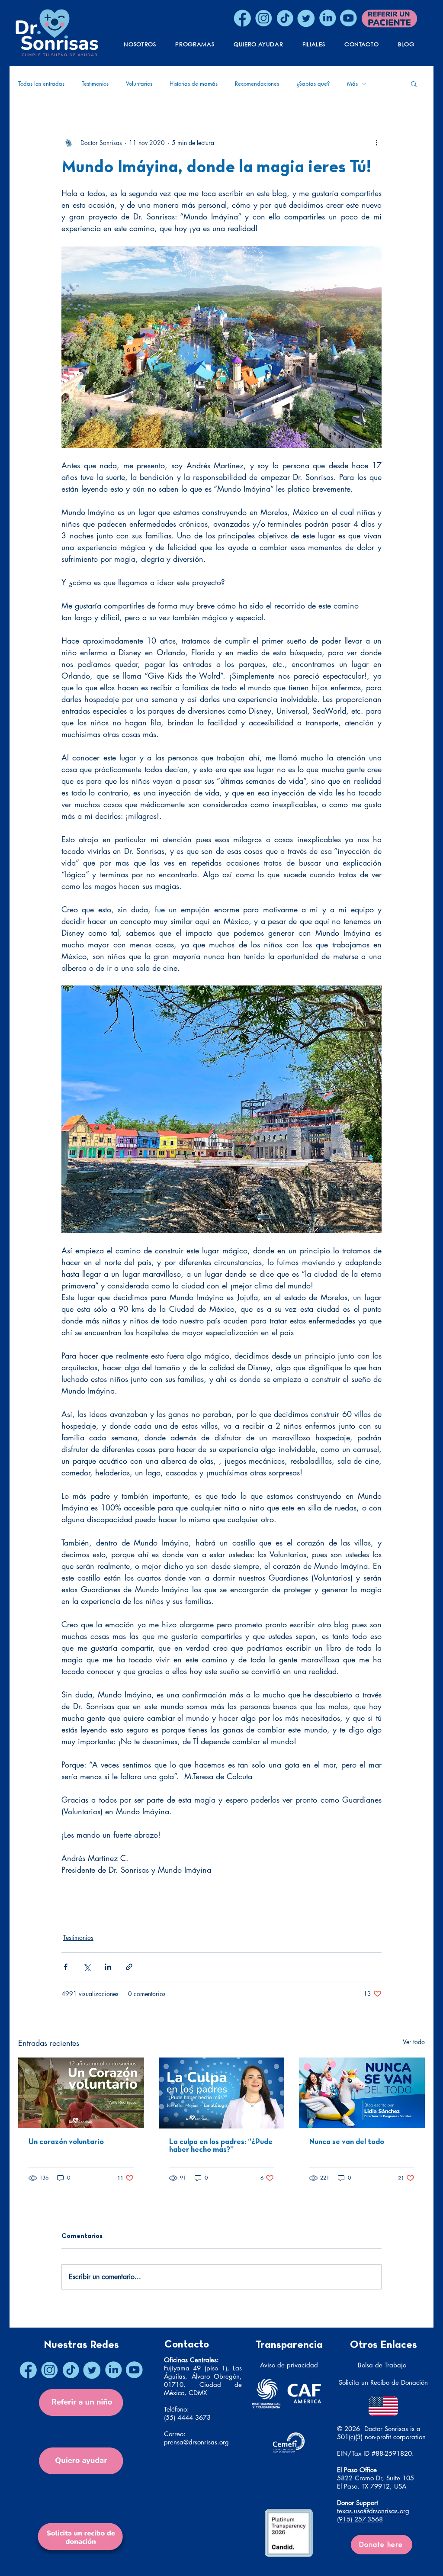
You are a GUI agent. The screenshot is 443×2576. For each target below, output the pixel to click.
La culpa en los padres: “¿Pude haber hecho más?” (221, 2146)
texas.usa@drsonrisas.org (373, 2511)
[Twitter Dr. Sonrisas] (306, 18)
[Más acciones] (376, 142)
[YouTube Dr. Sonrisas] (348, 18)
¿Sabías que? (313, 84)
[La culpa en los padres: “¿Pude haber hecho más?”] (222, 2093)
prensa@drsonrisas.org (196, 2442)
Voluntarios (139, 84)
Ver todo (414, 2042)
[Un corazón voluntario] (81, 2093)
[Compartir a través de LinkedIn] (108, 1967)
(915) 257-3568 (360, 2519)
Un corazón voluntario (66, 2142)
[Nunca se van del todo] (362, 2093)
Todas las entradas (41, 84)
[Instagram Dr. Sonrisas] (263, 18)
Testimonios (95, 84)
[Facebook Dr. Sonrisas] (242, 18)
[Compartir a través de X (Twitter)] (87, 1967)
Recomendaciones (257, 84)
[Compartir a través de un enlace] (129, 1967)
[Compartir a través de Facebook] (66, 1967)
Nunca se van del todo (347, 2142)
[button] (414, 84)
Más (352, 84)
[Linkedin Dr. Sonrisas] (327, 18)
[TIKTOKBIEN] (285, 18)
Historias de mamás (194, 84)
